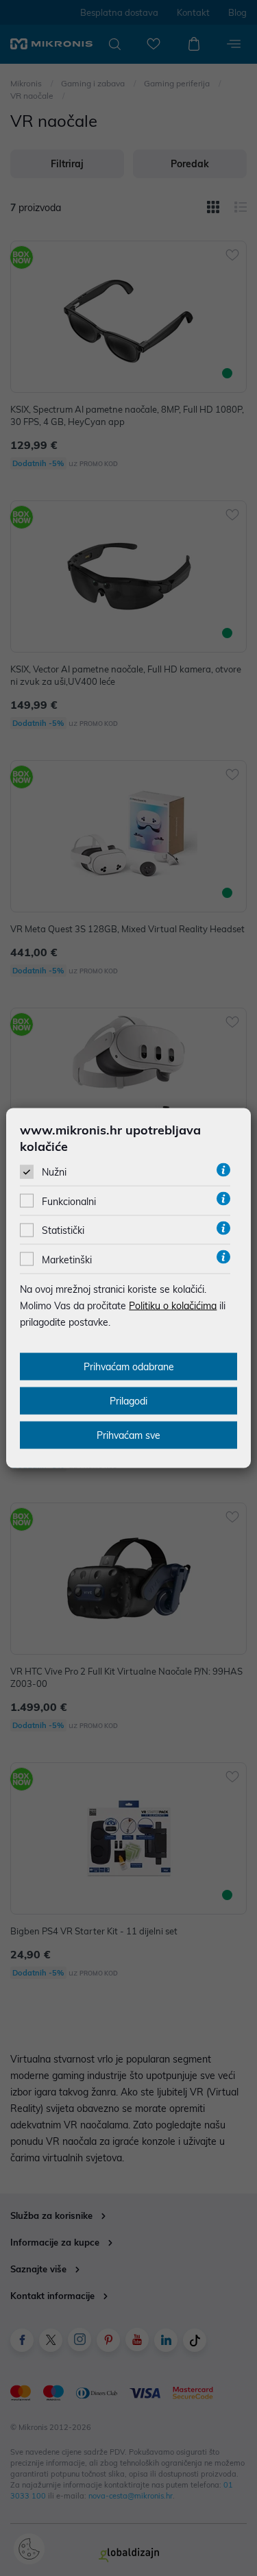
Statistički (63, 1230)
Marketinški (67, 1259)
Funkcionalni (69, 1202)
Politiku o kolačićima (173, 1305)
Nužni (54, 1172)
